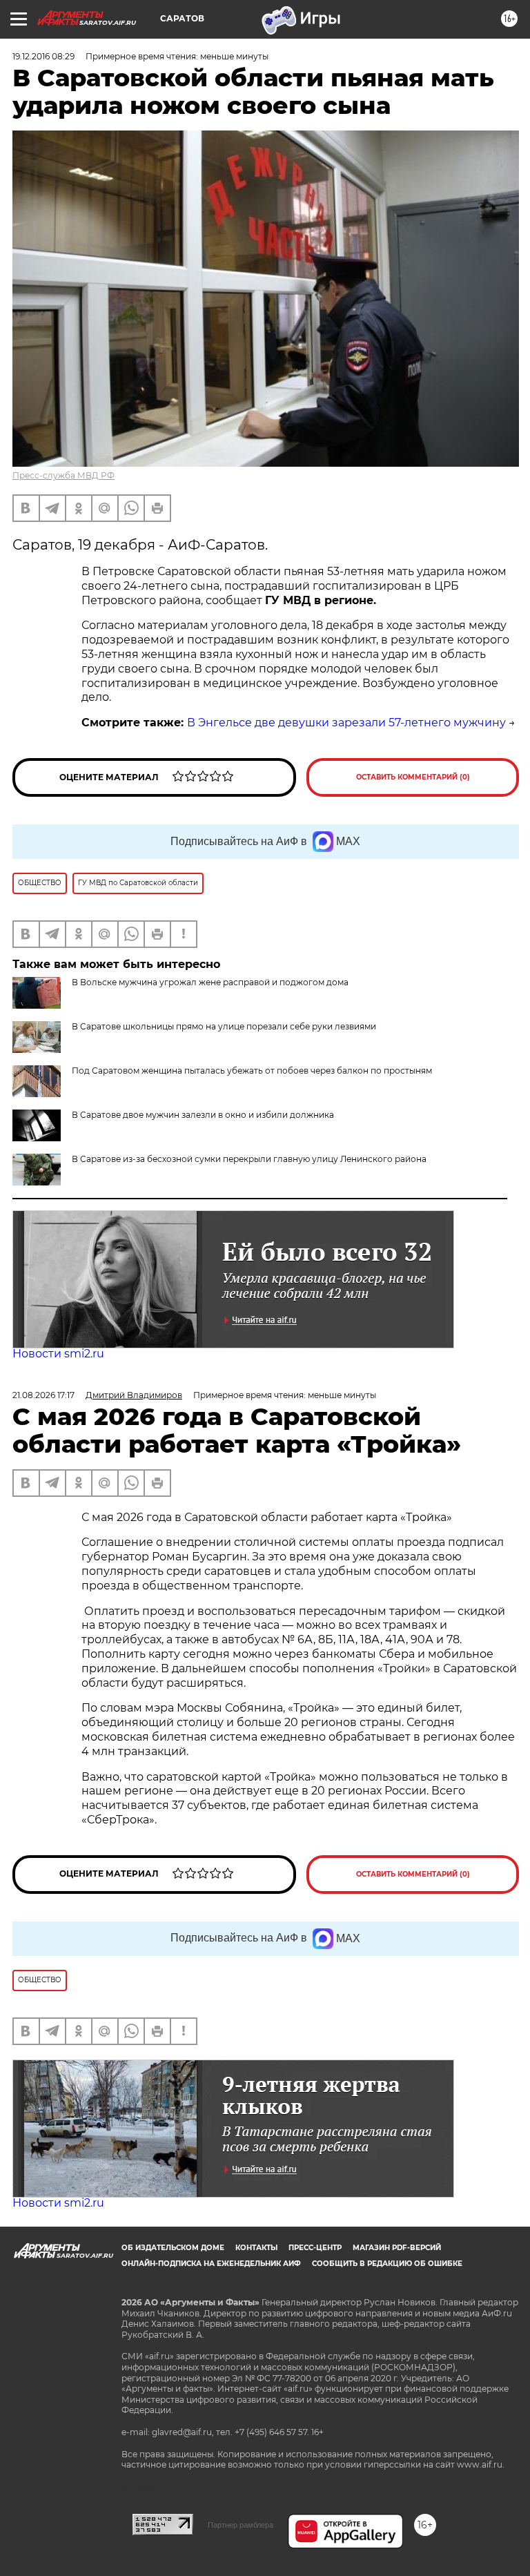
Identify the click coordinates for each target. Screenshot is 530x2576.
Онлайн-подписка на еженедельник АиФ (211, 2264)
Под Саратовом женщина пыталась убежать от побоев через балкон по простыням (252, 1071)
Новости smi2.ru (58, 1354)
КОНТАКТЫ (256, 2248)
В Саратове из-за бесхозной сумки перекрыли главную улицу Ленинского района (249, 1159)
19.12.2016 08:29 (43, 56)
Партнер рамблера (241, 2525)
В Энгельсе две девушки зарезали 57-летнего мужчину (346, 723)
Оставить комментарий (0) (413, 777)
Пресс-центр (315, 2248)
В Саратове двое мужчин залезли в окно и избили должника (203, 1115)
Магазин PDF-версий (397, 2248)
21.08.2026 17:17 (43, 1395)
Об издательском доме (173, 2248)
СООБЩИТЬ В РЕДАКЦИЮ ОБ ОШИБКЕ (387, 2264)
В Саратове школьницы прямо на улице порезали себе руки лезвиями (224, 1026)
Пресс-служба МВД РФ (63, 475)
